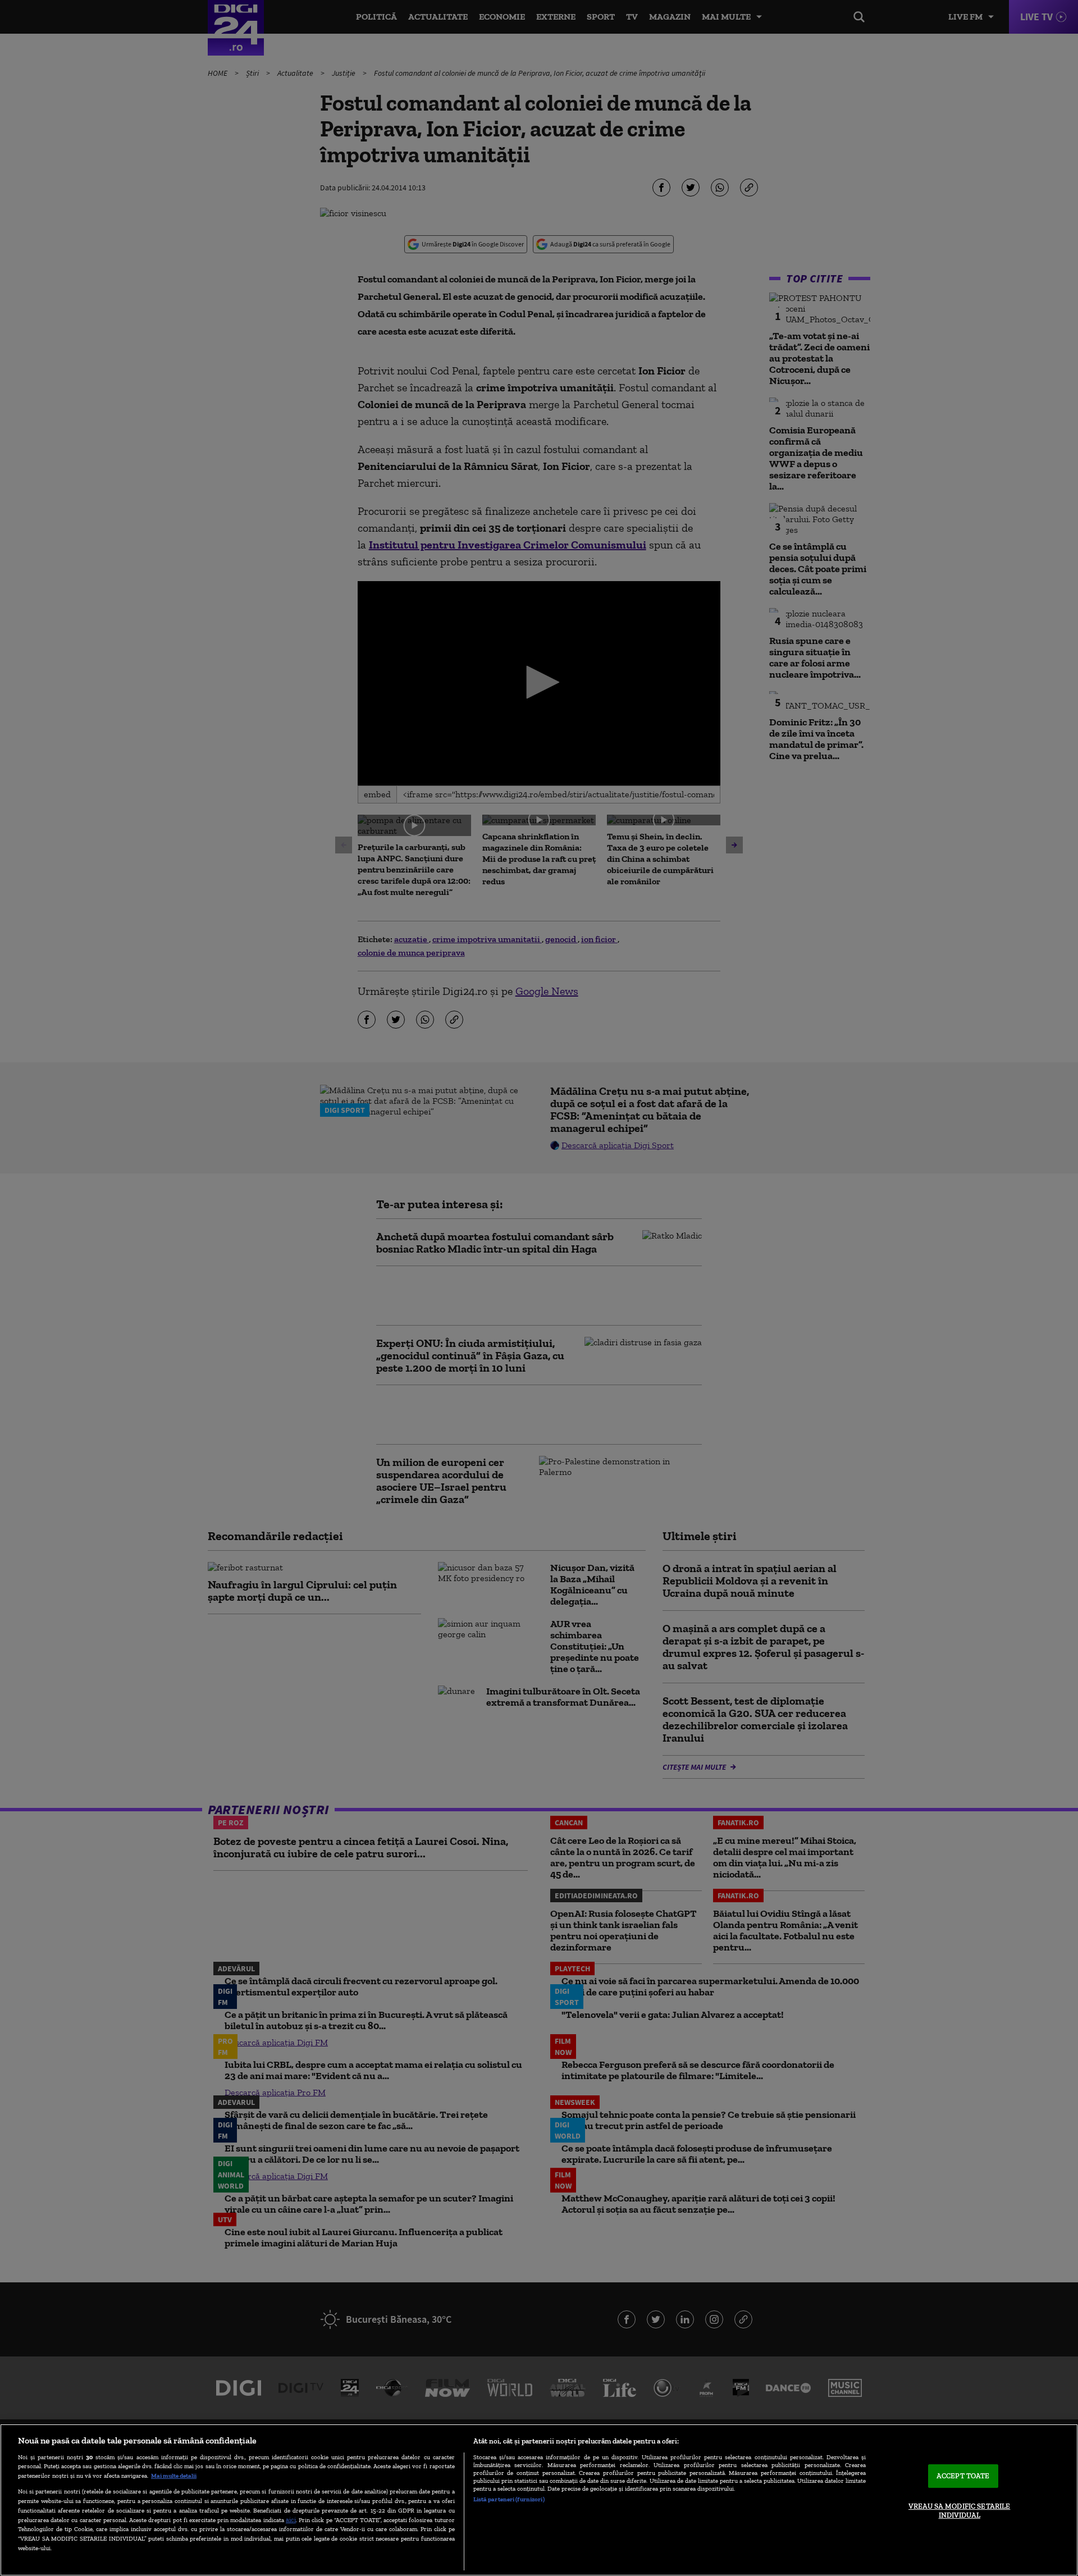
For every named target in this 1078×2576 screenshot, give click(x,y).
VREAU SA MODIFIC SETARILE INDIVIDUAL (959, 2511)
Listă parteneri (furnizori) (509, 2499)
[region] (539, 2500)
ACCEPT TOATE (963, 2476)
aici (291, 2520)
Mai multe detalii (174, 2475)
